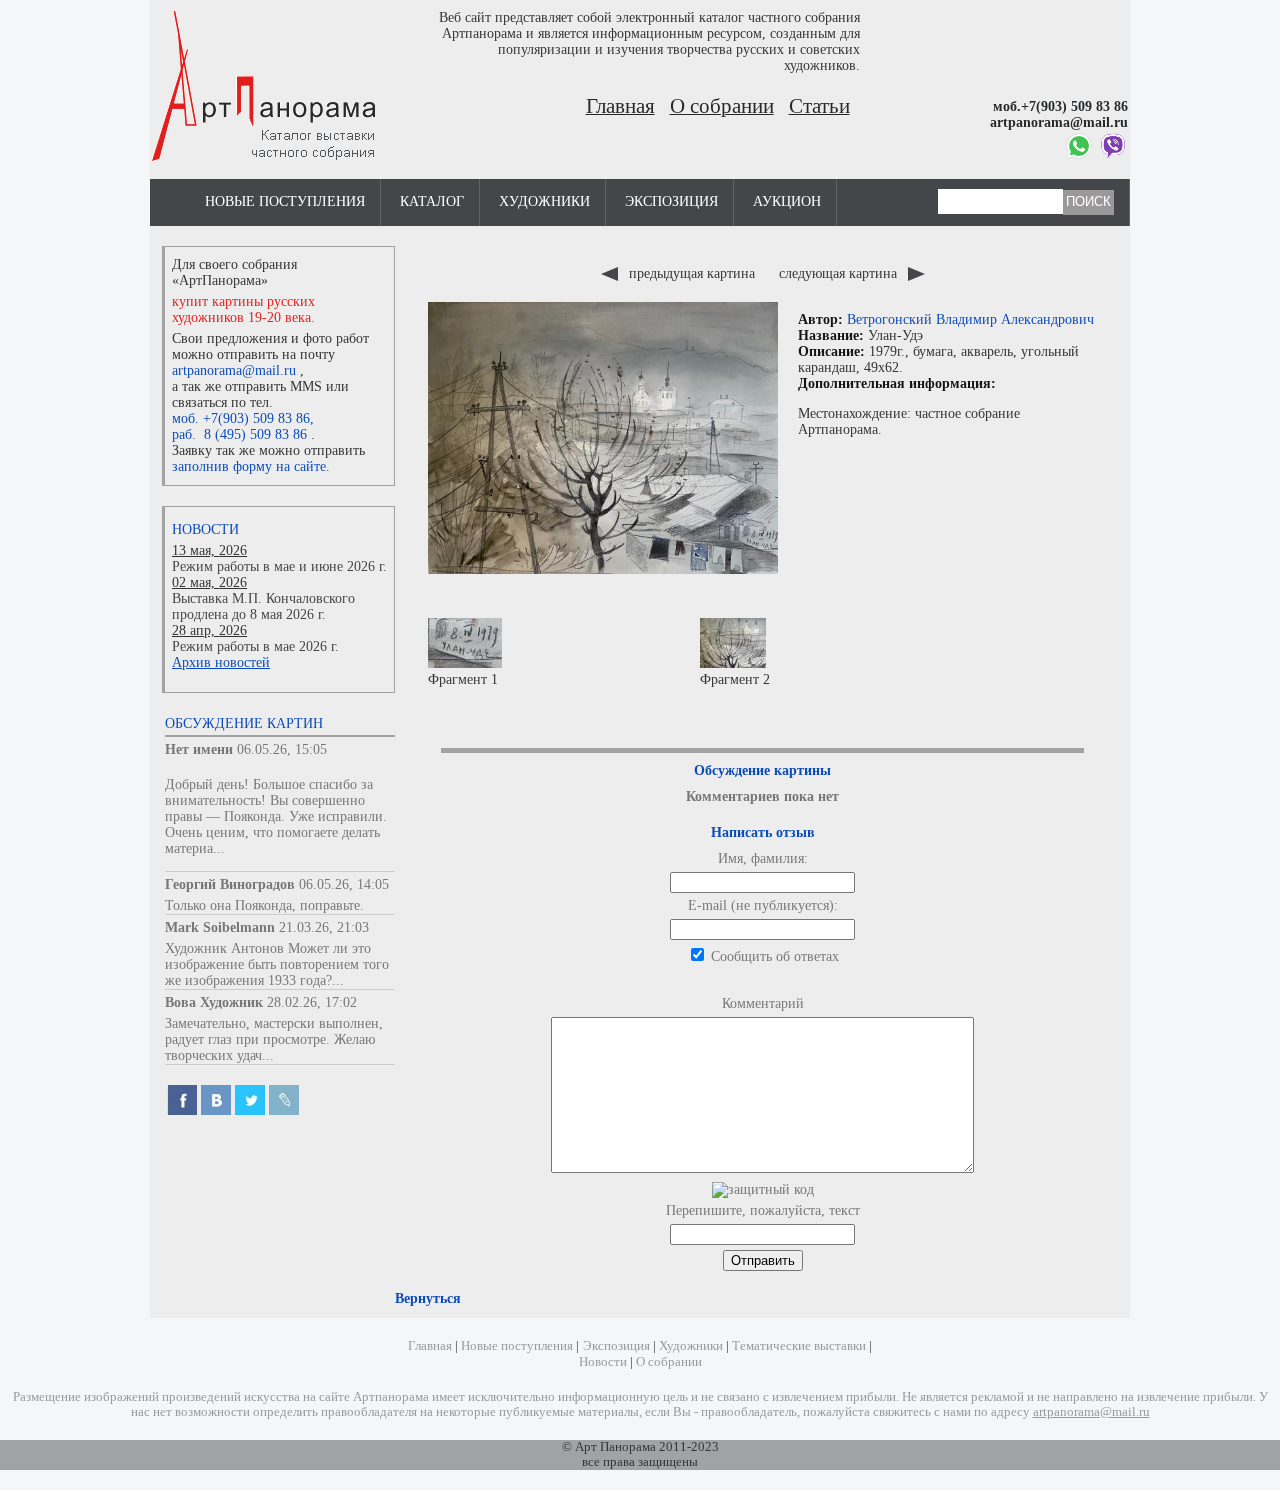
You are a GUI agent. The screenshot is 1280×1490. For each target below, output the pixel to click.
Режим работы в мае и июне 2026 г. (279, 566)
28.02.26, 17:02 (312, 1002)
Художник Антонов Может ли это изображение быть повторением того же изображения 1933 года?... (277, 964)
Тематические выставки (799, 1346)
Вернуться (428, 1298)
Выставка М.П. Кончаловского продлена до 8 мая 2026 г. (263, 606)
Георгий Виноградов (230, 884)
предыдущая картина (692, 273)
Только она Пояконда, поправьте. (264, 905)
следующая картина (840, 273)
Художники (544, 201)
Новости (205, 529)
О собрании (722, 106)
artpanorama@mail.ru (234, 370)
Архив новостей (221, 662)
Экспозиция (671, 201)
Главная (620, 106)
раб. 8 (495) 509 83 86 (239, 434)
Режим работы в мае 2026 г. (255, 646)
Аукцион (787, 201)
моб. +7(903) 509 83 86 (241, 418)
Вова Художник (214, 1002)
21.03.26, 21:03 (324, 927)
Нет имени (199, 749)
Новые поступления (285, 201)
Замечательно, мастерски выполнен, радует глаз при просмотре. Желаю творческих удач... (274, 1039)
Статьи (819, 106)
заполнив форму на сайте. (251, 466)
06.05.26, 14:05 (344, 884)
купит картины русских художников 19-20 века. (243, 309)
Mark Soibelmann (220, 927)
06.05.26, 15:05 (282, 749)
